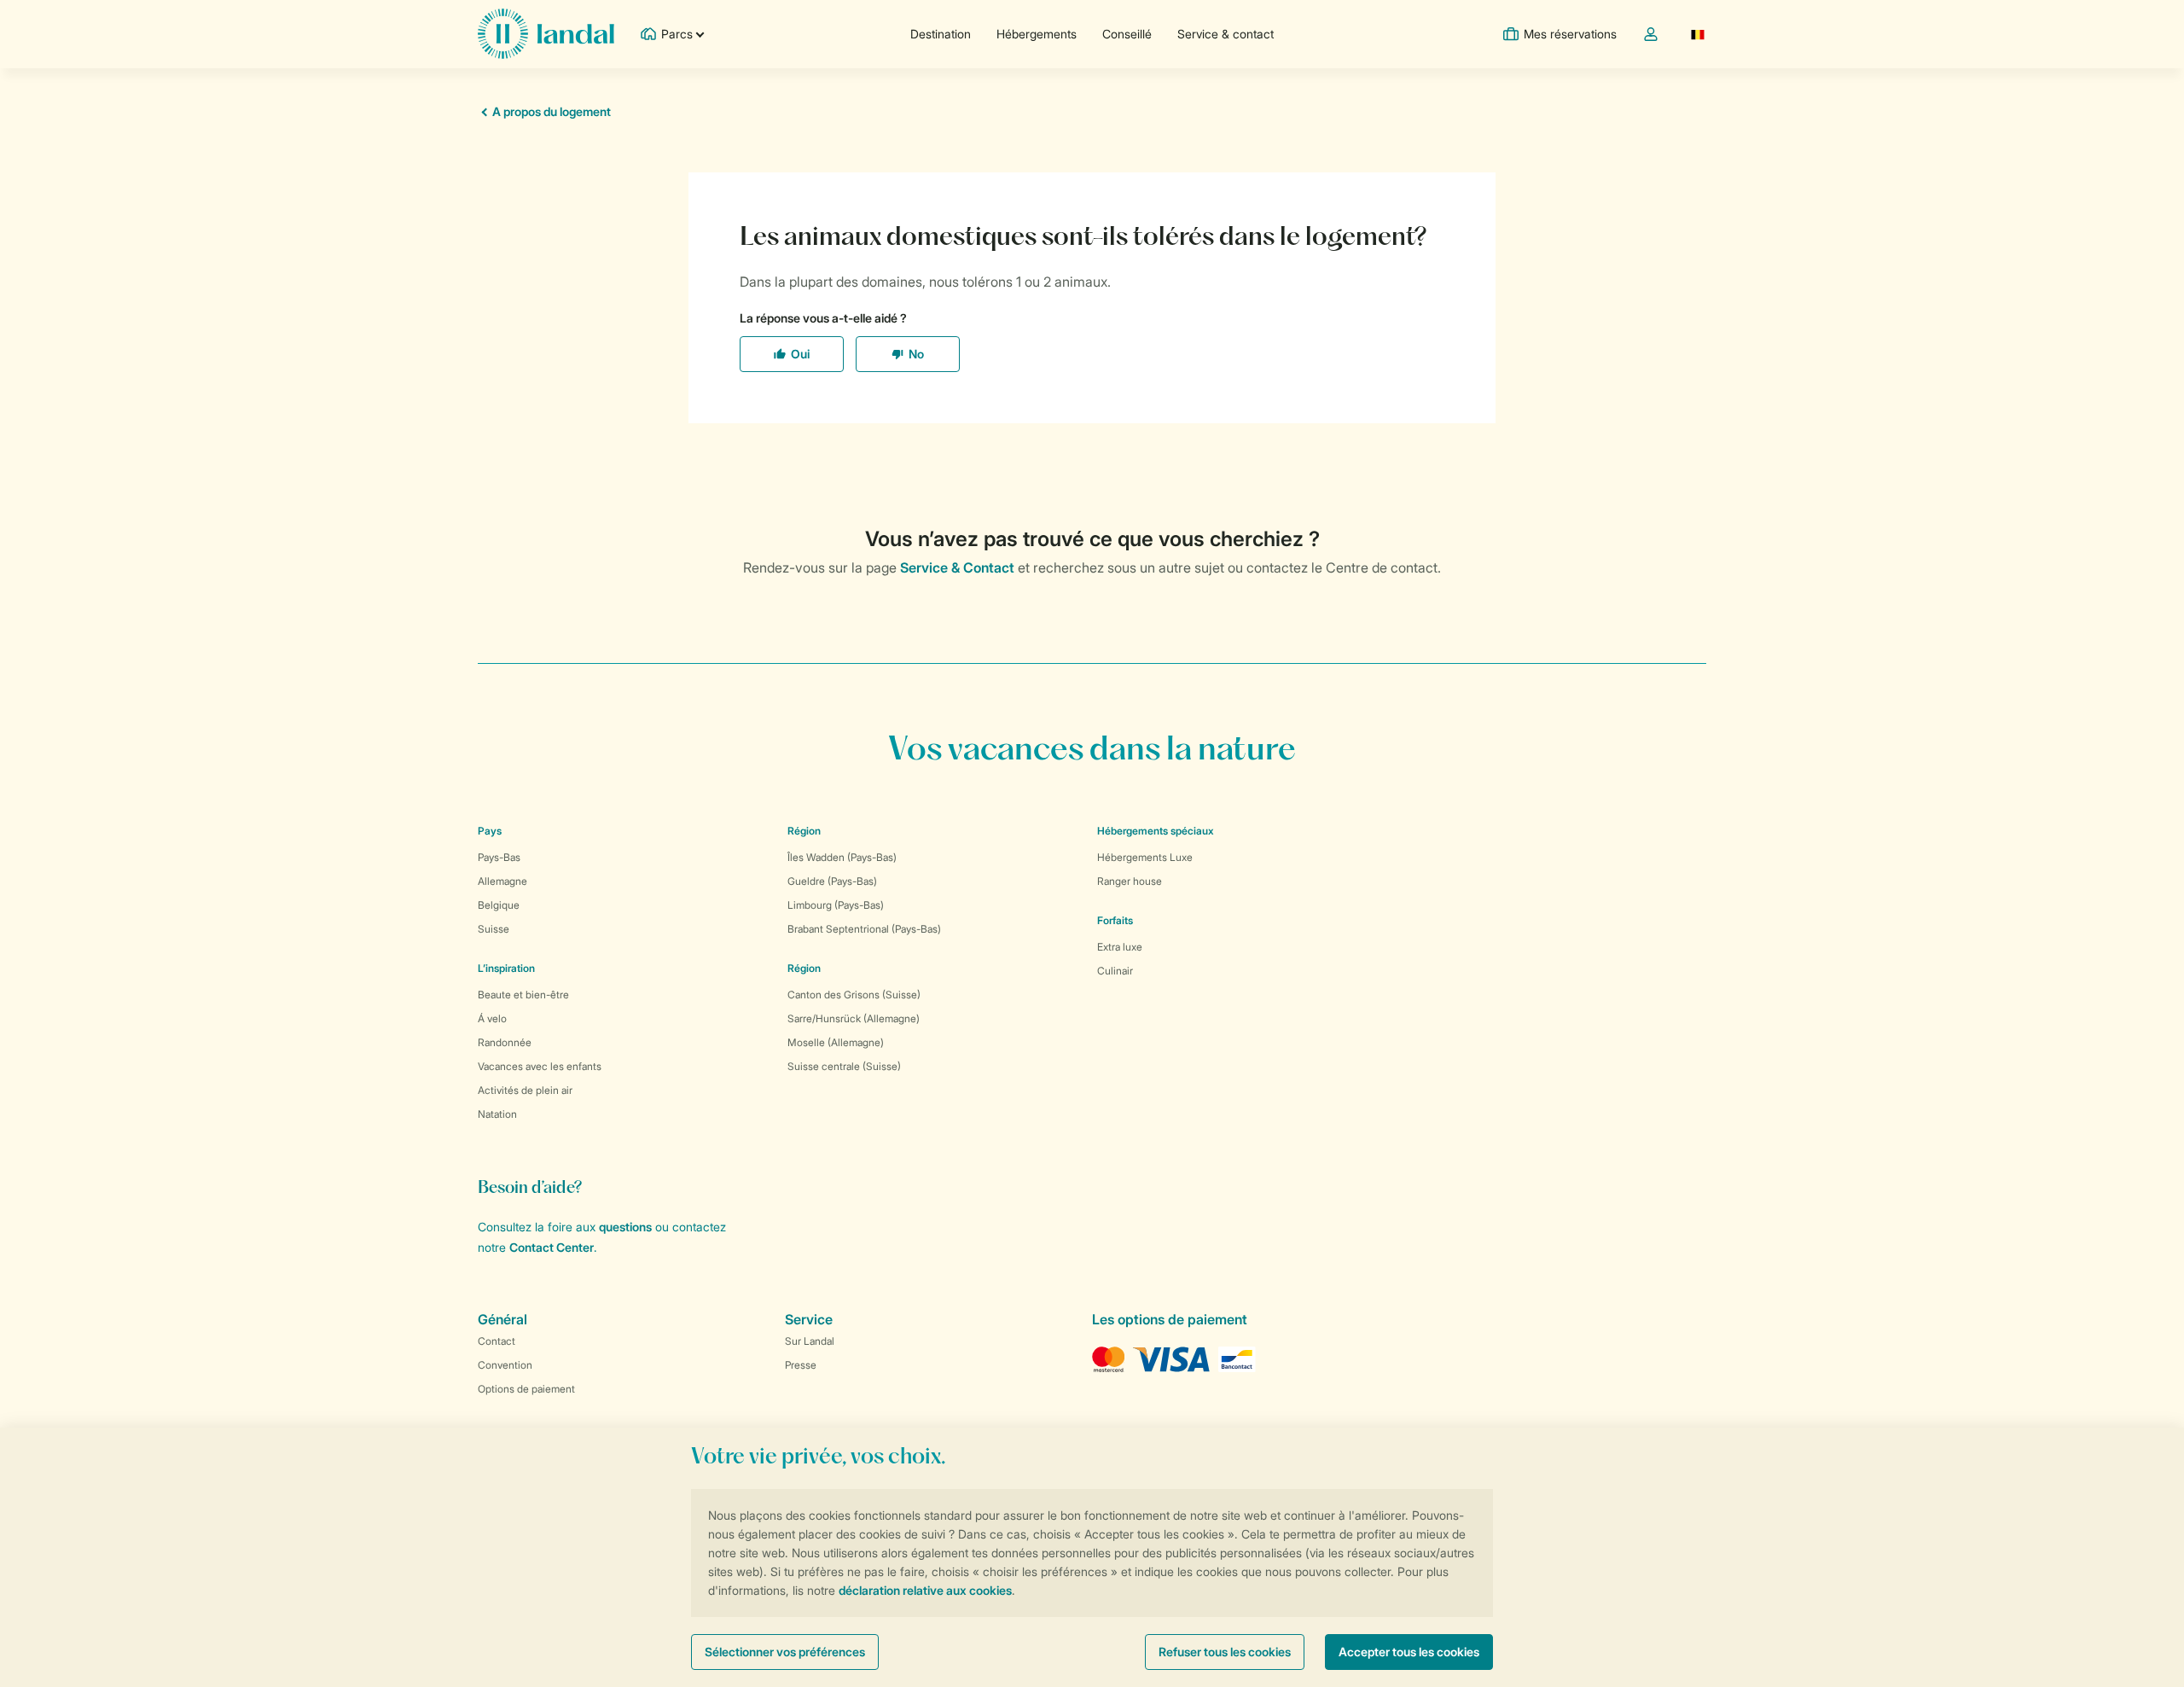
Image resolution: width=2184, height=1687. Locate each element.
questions (625, 1227)
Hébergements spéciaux (1156, 831)
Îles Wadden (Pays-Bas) (842, 857)
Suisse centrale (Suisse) (844, 1066)
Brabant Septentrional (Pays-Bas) (864, 929)
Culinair (1115, 971)
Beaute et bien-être (523, 995)
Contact (497, 1341)
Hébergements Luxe (1145, 857)
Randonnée (505, 1042)
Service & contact (1226, 34)
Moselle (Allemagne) (836, 1042)
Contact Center (552, 1247)
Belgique (499, 905)
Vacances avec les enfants (540, 1066)
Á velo (492, 1018)
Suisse (494, 929)
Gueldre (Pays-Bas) (832, 881)
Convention (505, 1365)
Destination (941, 34)
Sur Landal (810, 1341)
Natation (497, 1114)
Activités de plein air (525, 1090)
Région (804, 831)
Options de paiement (526, 1389)
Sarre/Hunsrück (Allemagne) (854, 1018)
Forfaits (1115, 920)
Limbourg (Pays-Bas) (836, 905)
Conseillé (1127, 34)
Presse (801, 1365)
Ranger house (1130, 881)
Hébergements (1037, 34)
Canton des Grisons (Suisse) (854, 995)
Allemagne (502, 881)
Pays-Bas (499, 857)
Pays (490, 831)
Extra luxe (1120, 947)
